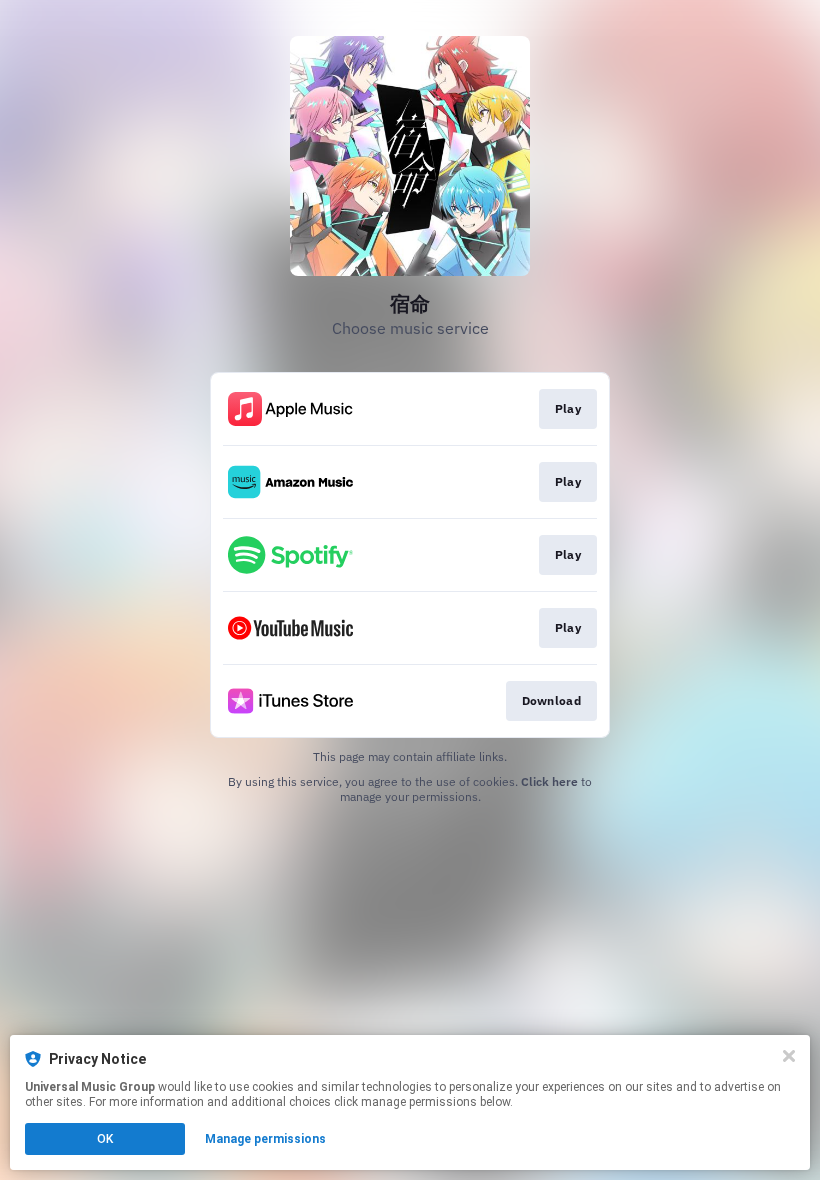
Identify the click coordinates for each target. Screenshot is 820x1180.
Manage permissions (265, 1139)
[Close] (789, 1056)
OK (105, 1139)
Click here (549, 781)
